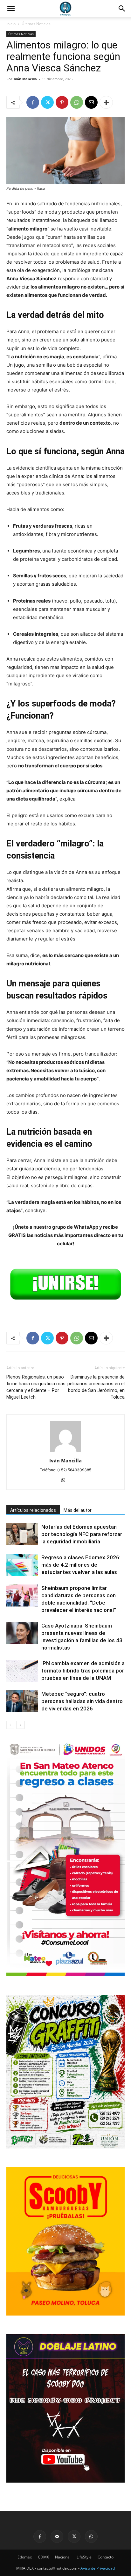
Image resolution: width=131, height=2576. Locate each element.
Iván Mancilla (25, 79)
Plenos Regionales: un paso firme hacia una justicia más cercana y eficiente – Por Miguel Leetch (36, 1387)
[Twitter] (47, 102)
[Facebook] (33, 102)
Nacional (63, 2557)
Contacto (106, 2557)
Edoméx (25, 2557)
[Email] (91, 102)
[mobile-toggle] (11, 9)
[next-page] (21, 1725)
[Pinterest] (62, 102)
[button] (122, 9)
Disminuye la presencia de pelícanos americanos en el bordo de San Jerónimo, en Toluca (96, 1387)
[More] (106, 102)
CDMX (43, 2557)
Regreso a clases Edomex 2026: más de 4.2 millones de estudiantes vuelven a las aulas (81, 1565)
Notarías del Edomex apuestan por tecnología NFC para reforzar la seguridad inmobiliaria (82, 1534)
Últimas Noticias (36, 24)
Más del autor (78, 1510)
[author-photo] (65, 1452)
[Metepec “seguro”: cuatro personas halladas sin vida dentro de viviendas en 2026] (22, 1701)
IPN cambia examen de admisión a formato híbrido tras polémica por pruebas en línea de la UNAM (83, 1671)
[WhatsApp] (77, 102)
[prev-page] (10, 1725)
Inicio (11, 24)
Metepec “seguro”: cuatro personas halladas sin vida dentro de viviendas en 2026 (82, 1701)
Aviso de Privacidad (98, 2568)
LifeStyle (84, 2557)
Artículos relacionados (33, 1510)
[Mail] (57, 2536)
